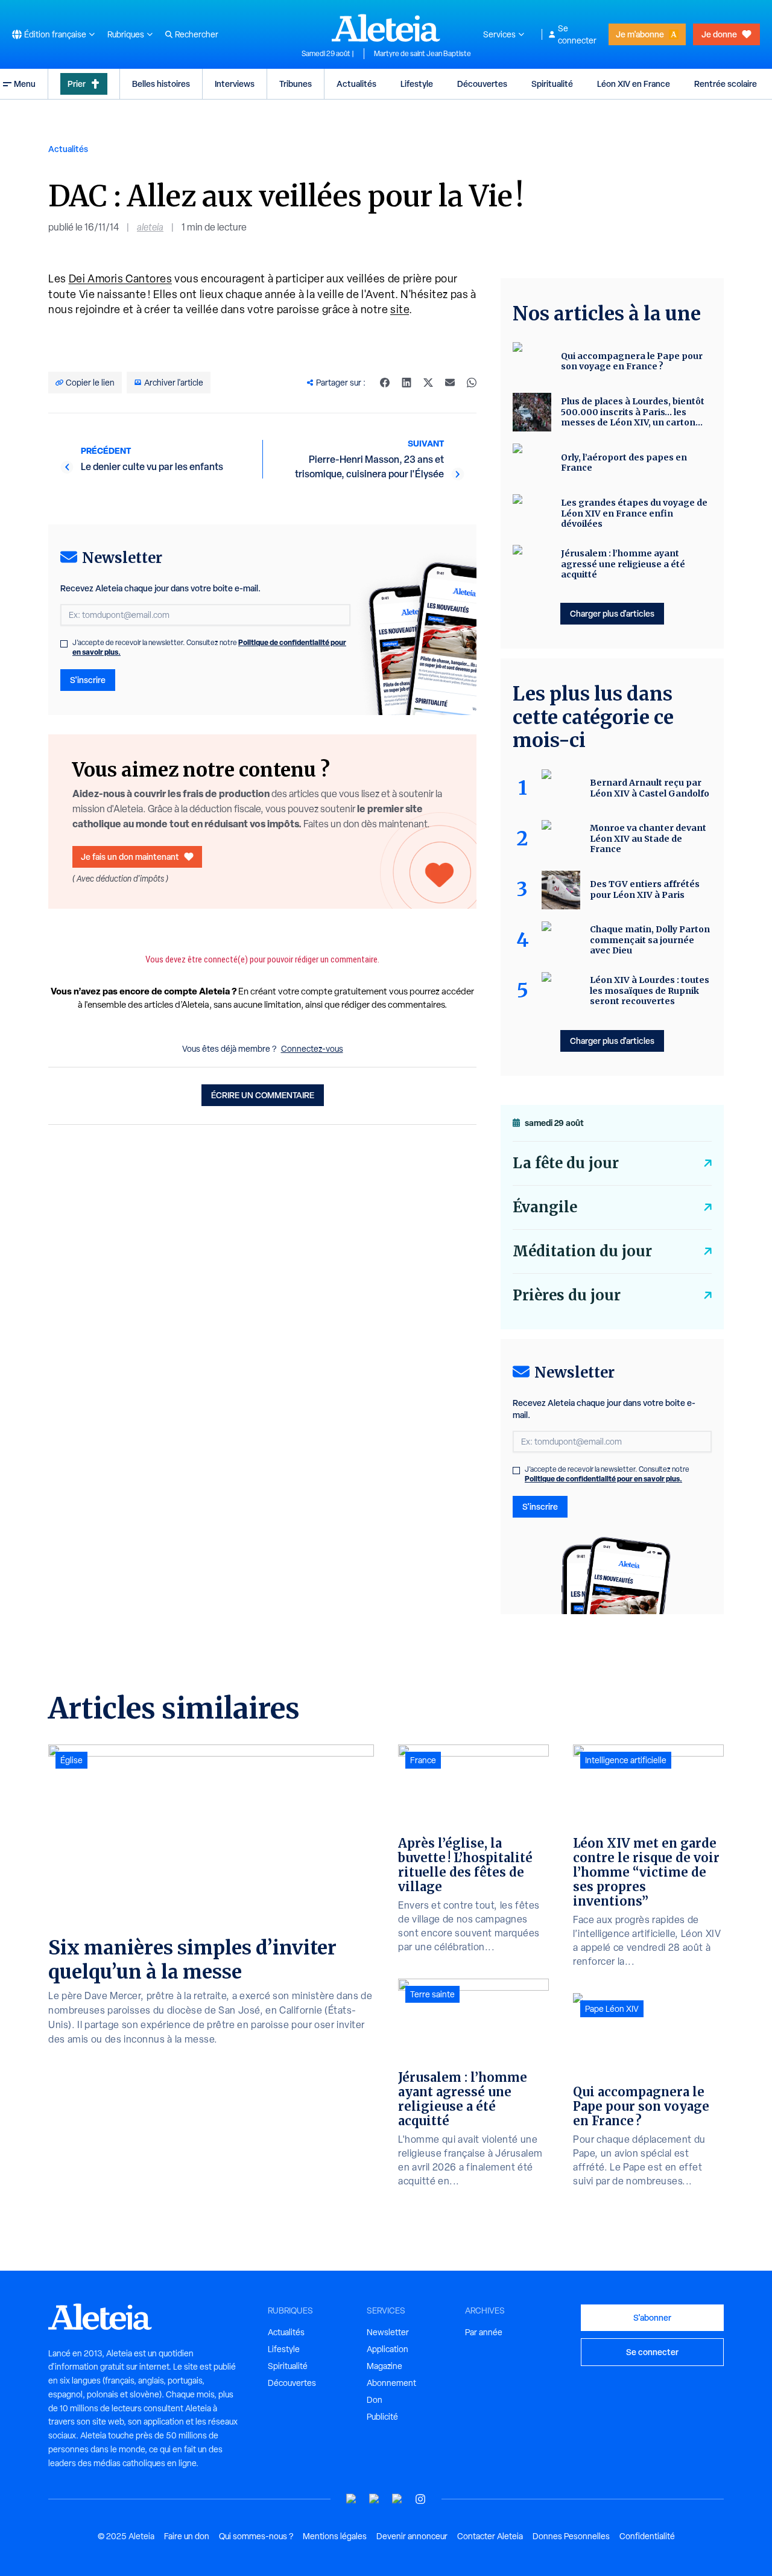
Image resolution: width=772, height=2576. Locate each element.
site (400, 309)
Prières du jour (567, 1295)
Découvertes (482, 84)
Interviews (235, 84)
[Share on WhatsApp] (472, 383)
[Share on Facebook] (385, 383)
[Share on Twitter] (428, 383)
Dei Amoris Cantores (121, 278)
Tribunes (296, 84)
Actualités (356, 84)
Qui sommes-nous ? (256, 2536)
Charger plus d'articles (612, 613)
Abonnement (391, 2383)
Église (71, 1760)
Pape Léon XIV (612, 2009)
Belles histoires (161, 84)
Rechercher (197, 34)
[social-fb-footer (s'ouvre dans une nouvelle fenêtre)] (375, 2499)
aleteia (150, 227)
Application (388, 2349)
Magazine (384, 2366)
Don (375, 2400)
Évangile (545, 1207)
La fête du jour (566, 1163)
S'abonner (652, 2317)
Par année (484, 2332)
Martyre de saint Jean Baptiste (422, 54)
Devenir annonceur (412, 2536)
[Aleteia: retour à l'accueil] (386, 28)
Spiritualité (552, 84)
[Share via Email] (450, 383)
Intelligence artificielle (626, 1760)
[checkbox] (64, 644)
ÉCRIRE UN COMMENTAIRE (263, 1095)
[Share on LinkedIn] (407, 383)
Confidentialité (647, 2536)
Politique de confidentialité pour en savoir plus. (603, 1479)
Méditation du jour (582, 1251)
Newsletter (388, 2332)
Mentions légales (335, 2536)
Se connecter (577, 34)
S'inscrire (88, 680)
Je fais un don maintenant (130, 857)
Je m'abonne (640, 34)
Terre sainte (432, 1994)
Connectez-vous (312, 1049)
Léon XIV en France (634, 84)
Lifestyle (417, 84)
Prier (77, 84)
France (423, 1760)
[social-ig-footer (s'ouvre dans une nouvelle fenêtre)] (420, 2499)
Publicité (382, 2417)
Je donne (719, 34)
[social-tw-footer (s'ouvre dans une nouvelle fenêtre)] (397, 2499)
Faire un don (187, 2536)
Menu (25, 84)
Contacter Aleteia (490, 2536)
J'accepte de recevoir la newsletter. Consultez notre (209, 647)
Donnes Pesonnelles (571, 2536)
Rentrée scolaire (726, 84)
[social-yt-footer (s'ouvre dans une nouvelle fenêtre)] (352, 2499)
